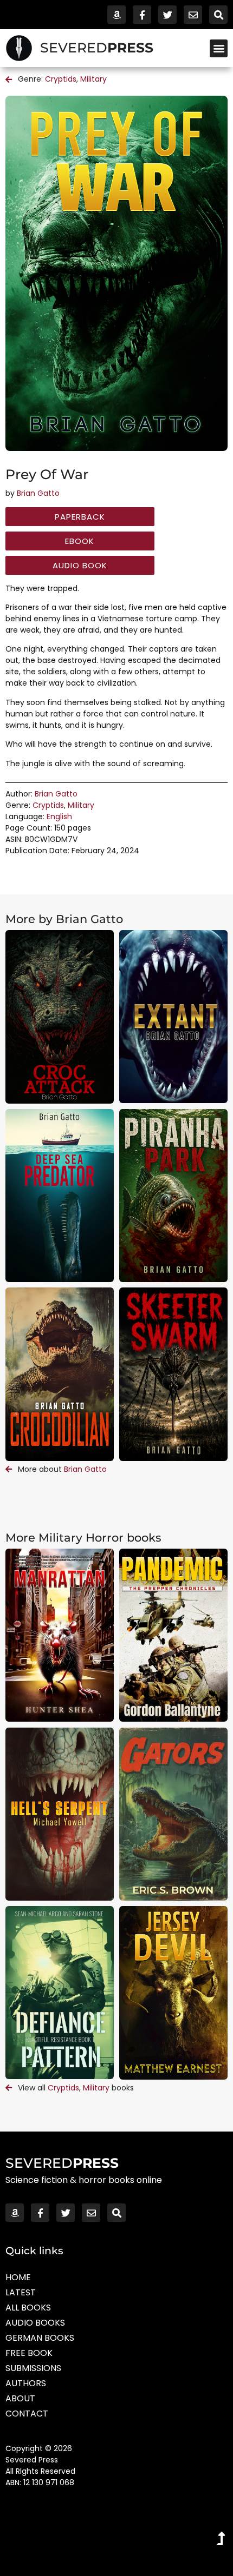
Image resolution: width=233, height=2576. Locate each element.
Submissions (33, 2368)
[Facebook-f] (142, 15)
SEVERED (97, 48)
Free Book (29, 2353)
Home (18, 2277)
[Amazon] (116, 15)
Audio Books (35, 2323)
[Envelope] (193, 15)
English (59, 816)
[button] (219, 48)
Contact (27, 2414)
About (20, 2398)
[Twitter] (167, 15)
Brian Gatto (38, 493)
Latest (21, 2292)
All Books (28, 2308)
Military (93, 79)
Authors (26, 2383)
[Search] (218, 15)
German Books (40, 2338)
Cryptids (61, 79)
